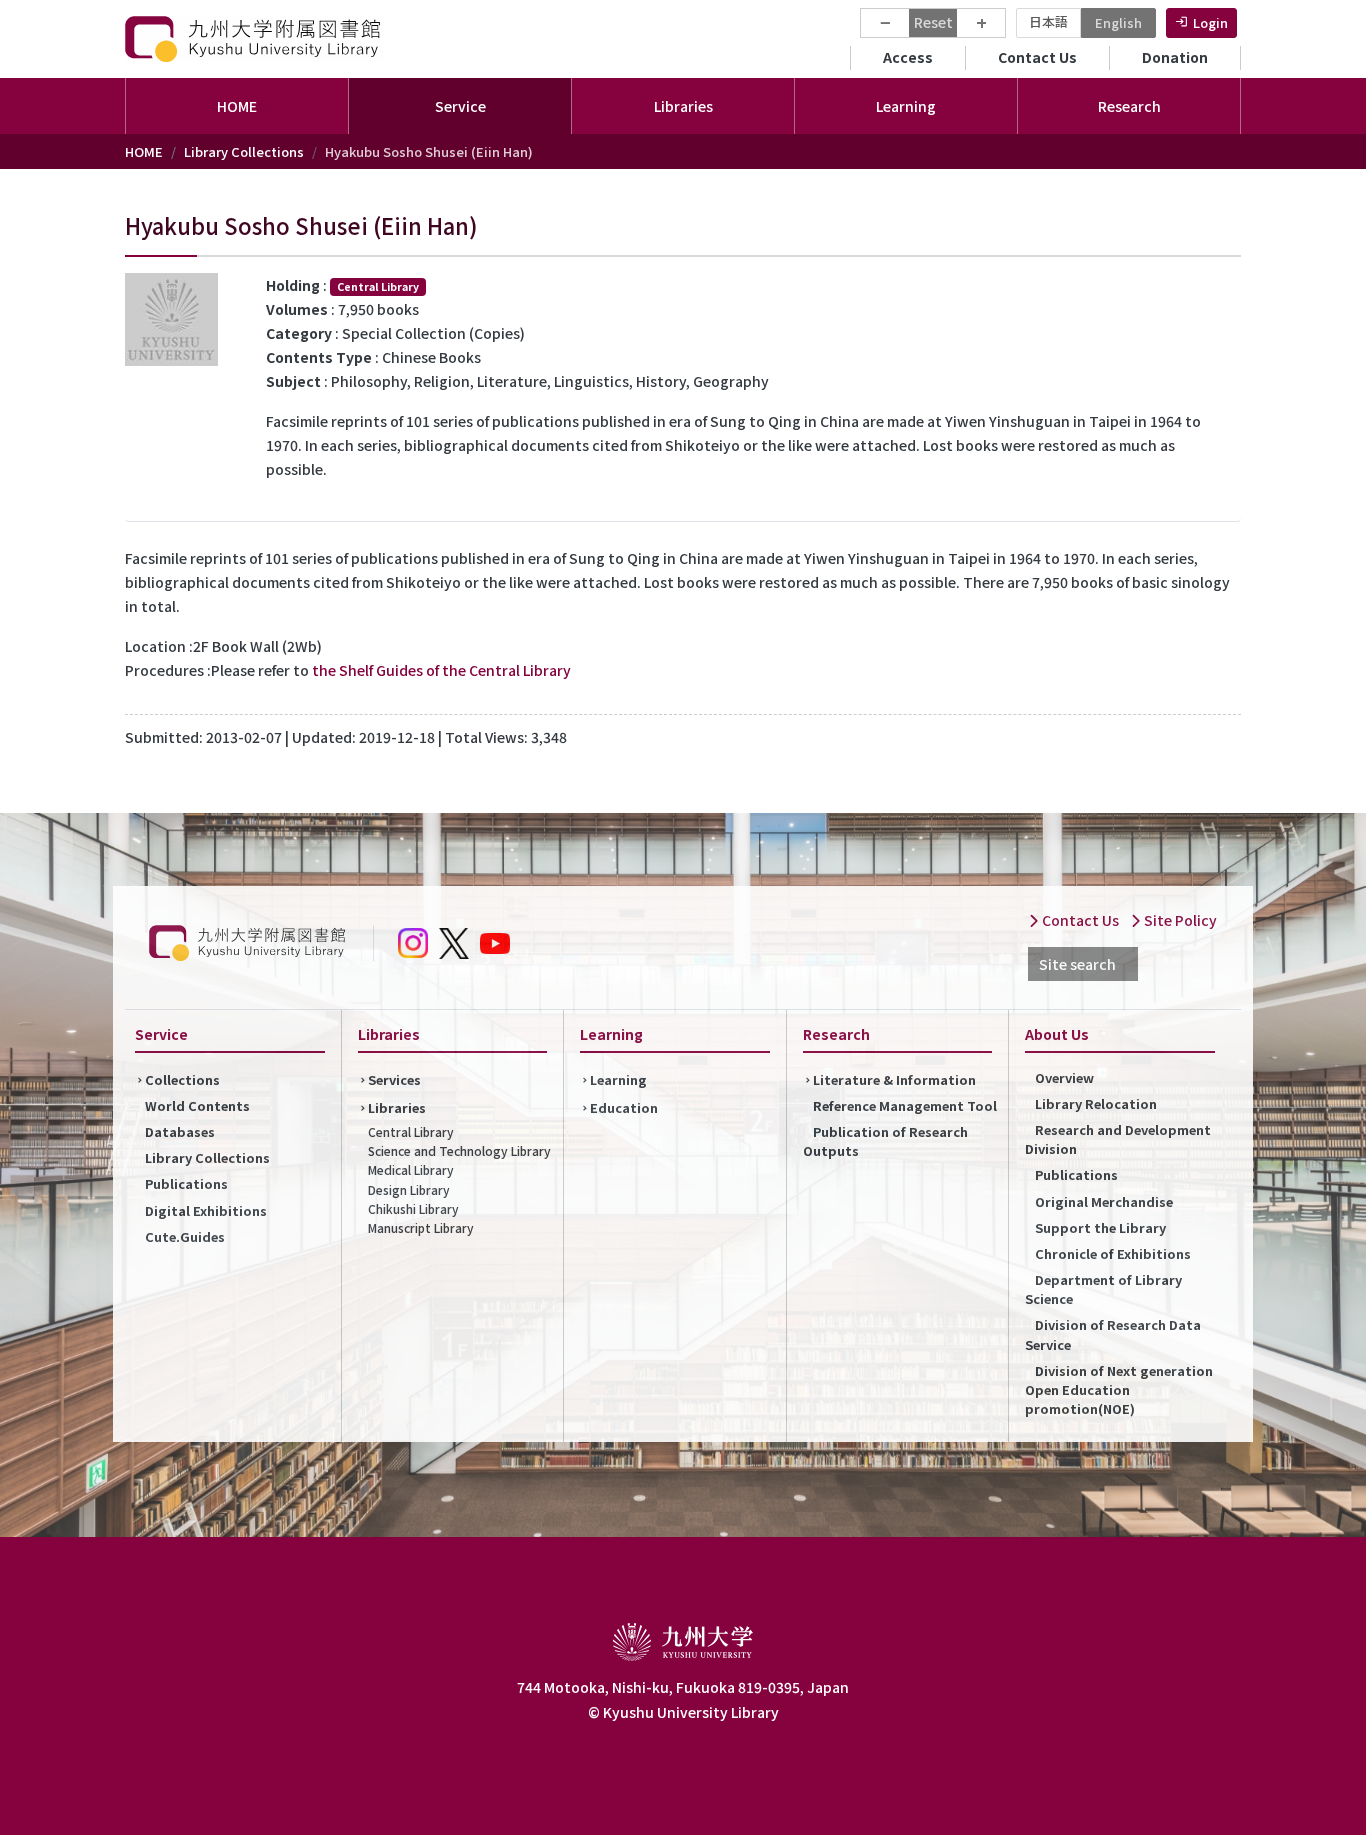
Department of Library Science (1103, 1289)
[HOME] (255, 38)
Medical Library (411, 1169)
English (1118, 22)
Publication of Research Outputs (885, 1141)
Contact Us (1037, 57)
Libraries (397, 1107)
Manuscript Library (421, 1227)
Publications (186, 1183)
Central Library (411, 1131)
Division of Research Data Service (1113, 1334)
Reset (933, 22)
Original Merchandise (1104, 1201)
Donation (1175, 57)
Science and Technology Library (459, 1150)
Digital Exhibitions (206, 1210)
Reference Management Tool (905, 1105)
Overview (1064, 1077)
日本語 (1048, 21)
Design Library (409, 1189)
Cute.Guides (185, 1236)
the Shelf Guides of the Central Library (441, 670)
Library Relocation (1096, 1103)
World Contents (197, 1105)
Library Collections (244, 151)
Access (908, 57)
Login (1210, 22)
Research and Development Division (1118, 1139)
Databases (180, 1131)
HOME (237, 106)
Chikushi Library (413, 1208)
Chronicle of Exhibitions (1113, 1253)
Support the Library (1100, 1227)
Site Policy (1179, 920)
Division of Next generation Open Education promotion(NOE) (1119, 1389)
